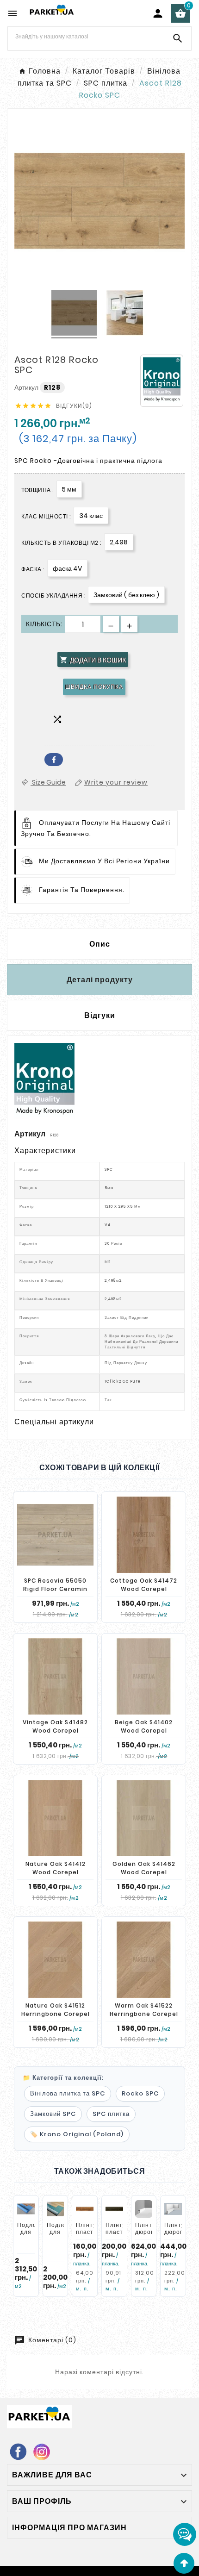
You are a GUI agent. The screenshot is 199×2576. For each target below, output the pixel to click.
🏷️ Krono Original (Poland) (77, 2134)
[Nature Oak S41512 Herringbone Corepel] (55, 1960)
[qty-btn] (129, 624)
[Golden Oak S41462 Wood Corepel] (144, 1818)
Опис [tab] (100, 944)
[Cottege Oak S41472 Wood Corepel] (144, 1535)
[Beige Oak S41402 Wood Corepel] (144, 1676)
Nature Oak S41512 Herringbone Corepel (56, 2010)
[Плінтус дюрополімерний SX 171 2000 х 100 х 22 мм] (144, 2209)
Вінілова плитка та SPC (68, 2093)
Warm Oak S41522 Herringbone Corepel (144, 2010)
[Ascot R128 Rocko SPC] (74, 314)
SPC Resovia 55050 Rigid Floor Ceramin (55, 1585)
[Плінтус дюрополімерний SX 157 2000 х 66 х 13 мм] (173, 2209)
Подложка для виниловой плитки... (33, 2236)
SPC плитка (111, 2114)
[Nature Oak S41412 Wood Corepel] (55, 1818)
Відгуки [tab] (100, 1015)
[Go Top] (184, 2563)
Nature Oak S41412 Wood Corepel (56, 1868)
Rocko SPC (140, 2093)
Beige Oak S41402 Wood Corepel (144, 1726)
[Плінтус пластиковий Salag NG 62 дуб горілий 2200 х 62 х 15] (114, 2209)
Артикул (27, 387)
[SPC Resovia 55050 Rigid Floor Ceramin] (55, 1535)
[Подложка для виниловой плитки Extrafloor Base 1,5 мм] (56, 2209)
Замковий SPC (53, 2114)
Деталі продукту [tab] (100, 980)
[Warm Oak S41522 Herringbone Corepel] (144, 1960)
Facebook (54, 760)
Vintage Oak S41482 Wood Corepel (55, 1726)
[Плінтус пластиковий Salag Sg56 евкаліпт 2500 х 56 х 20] (85, 2209)
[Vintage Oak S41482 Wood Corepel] (55, 1676)
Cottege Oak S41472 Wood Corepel (144, 1585)
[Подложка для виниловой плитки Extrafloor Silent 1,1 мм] (26, 2209)
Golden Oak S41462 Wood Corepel (144, 1868)
